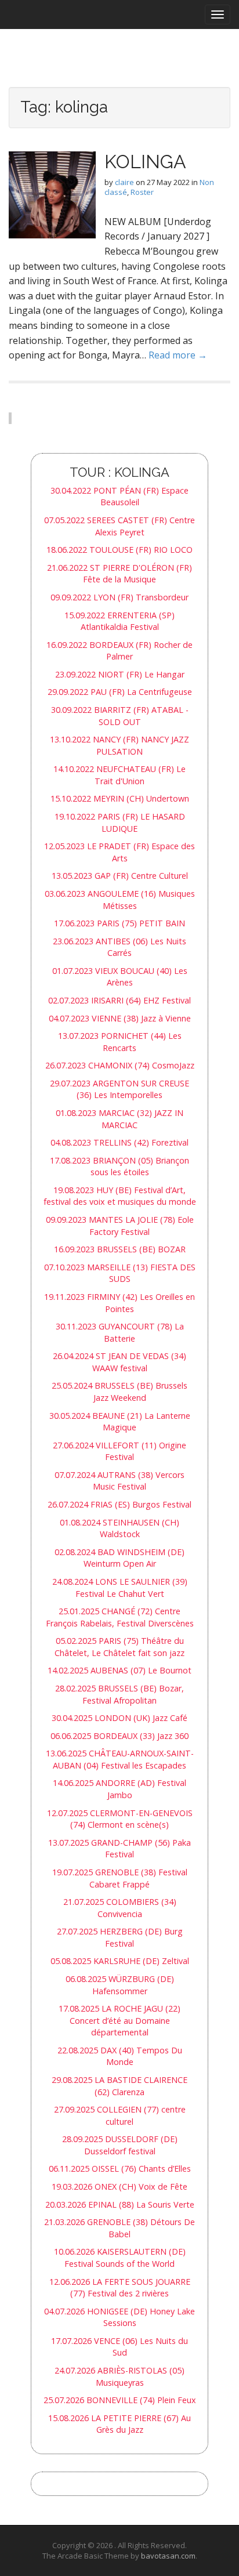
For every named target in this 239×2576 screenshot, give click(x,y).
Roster (142, 192)
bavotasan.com (168, 2556)
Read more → (178, 355)
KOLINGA (145, 162)
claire (124, 182)
